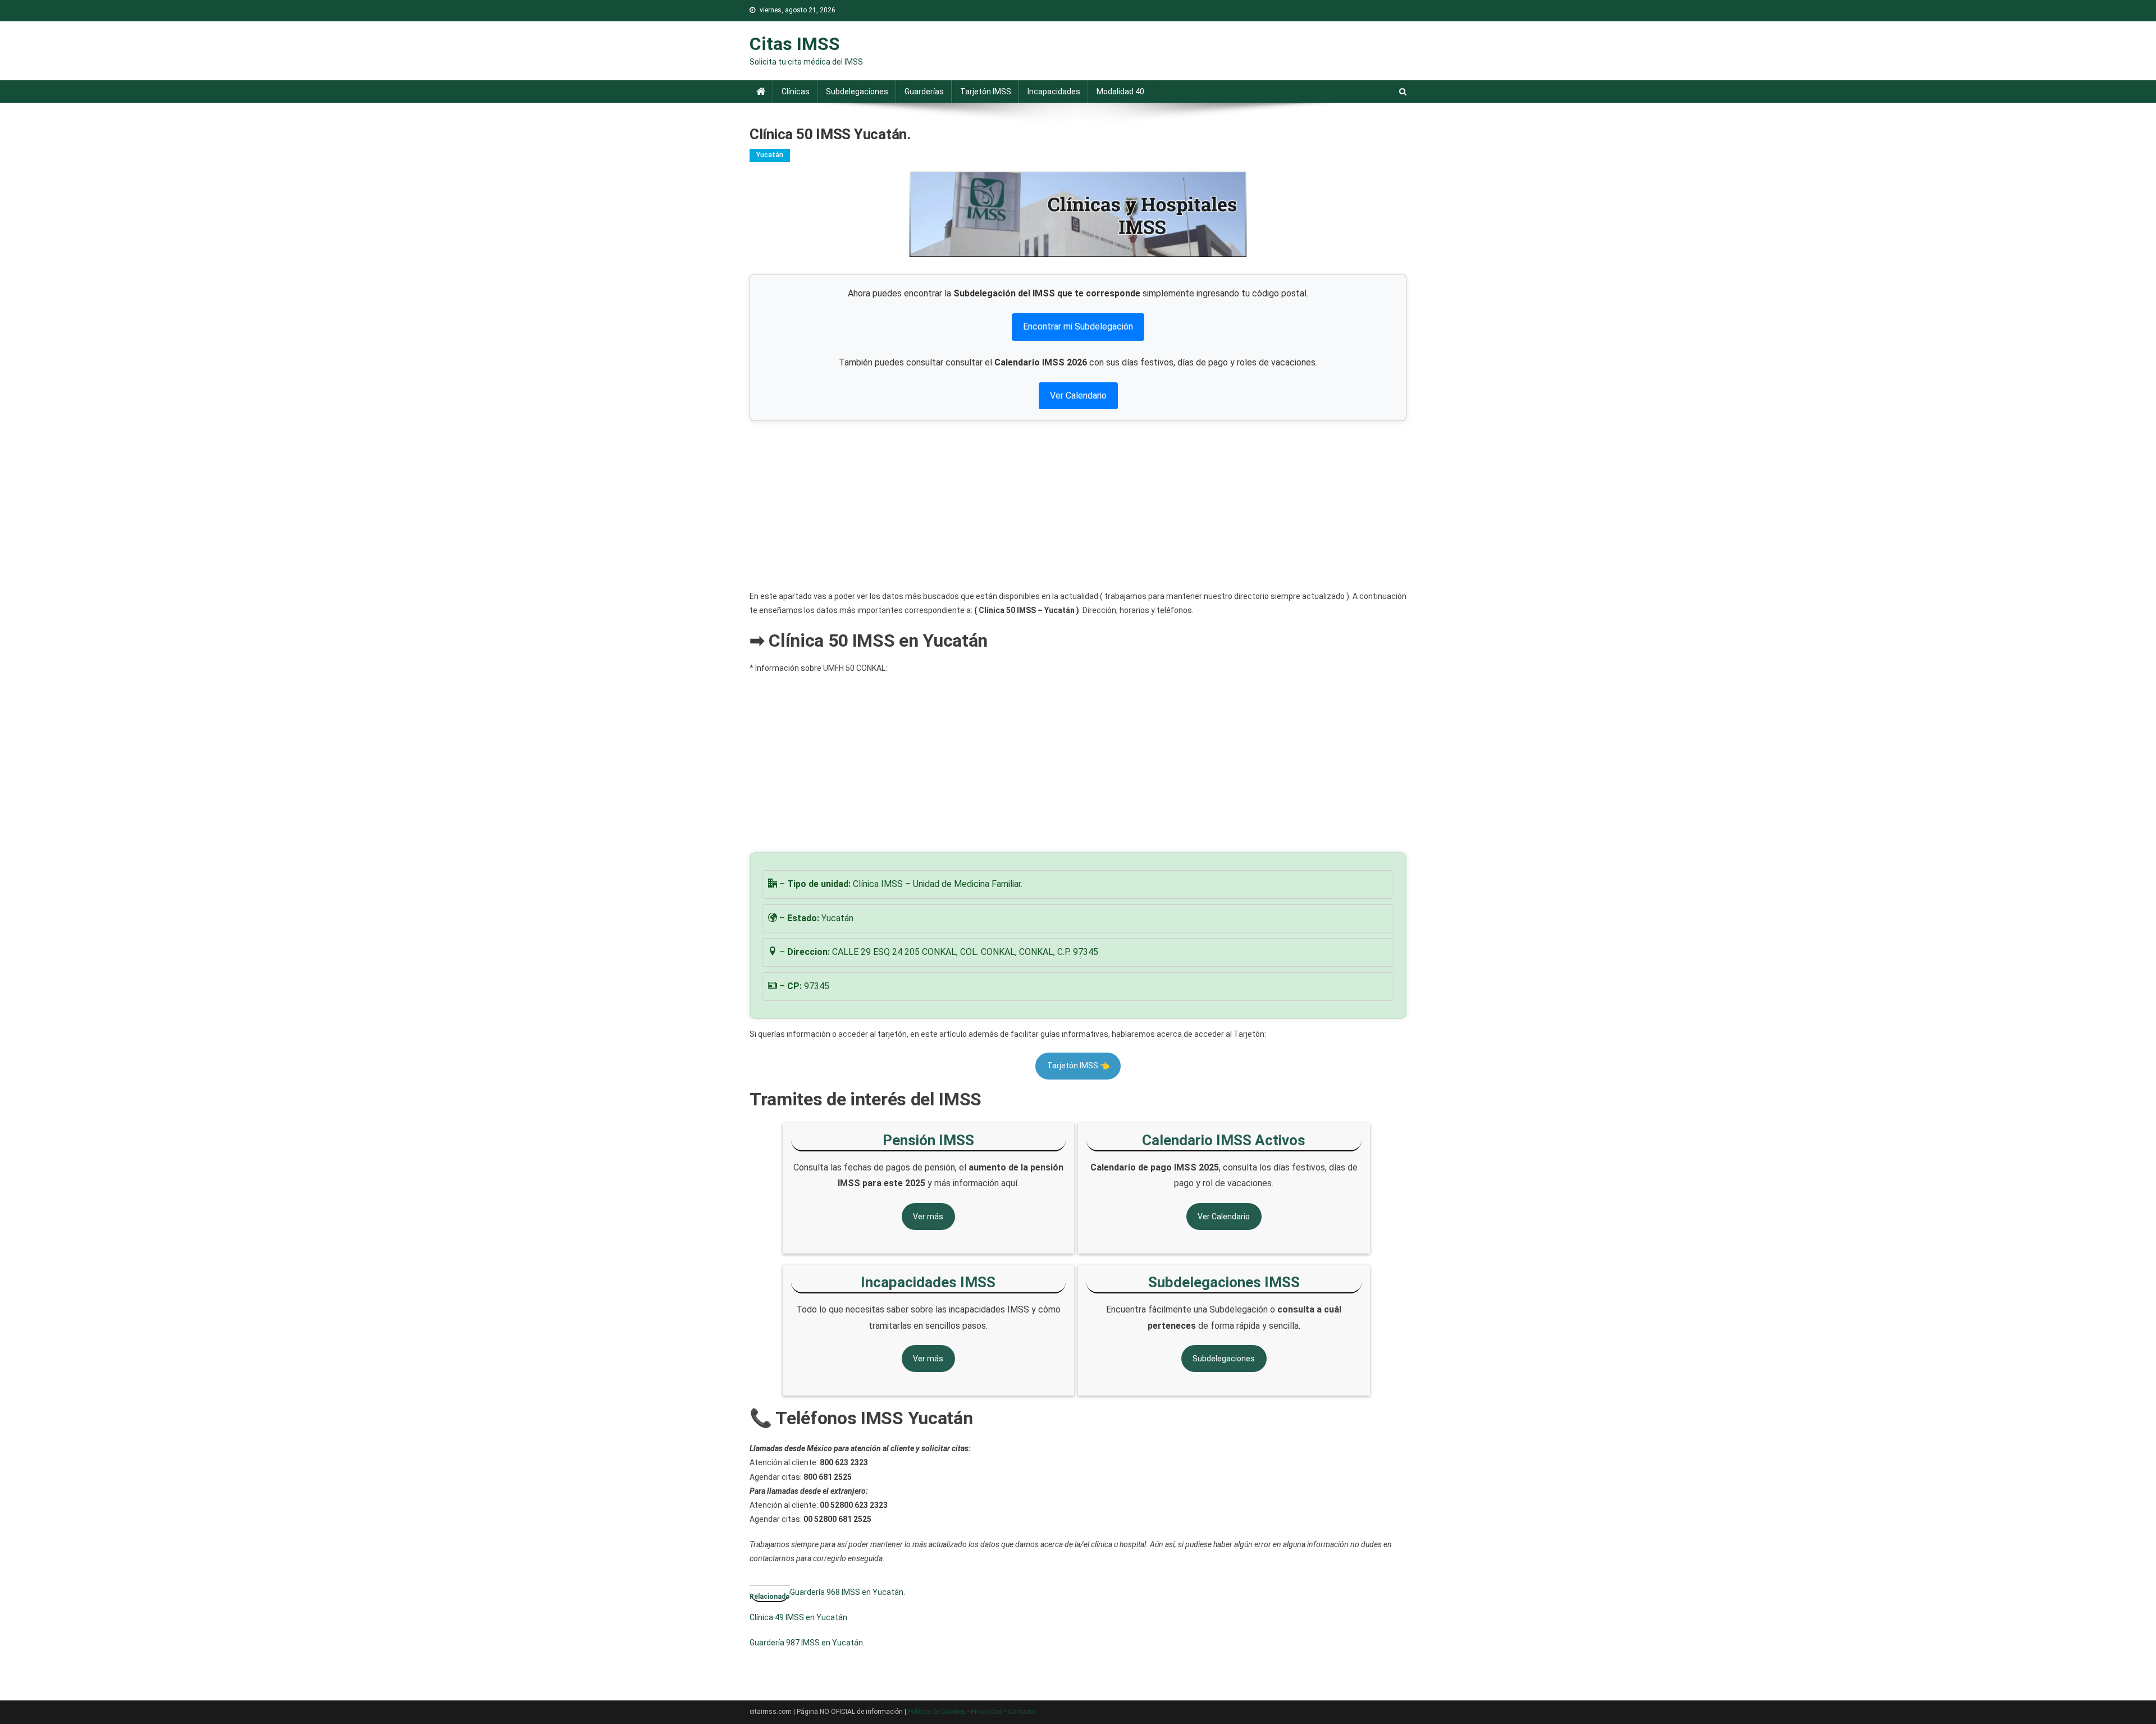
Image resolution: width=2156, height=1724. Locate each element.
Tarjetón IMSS (986, 92)
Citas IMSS (795, 44)
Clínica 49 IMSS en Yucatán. (799, 1617)
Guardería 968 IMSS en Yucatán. (848, 1592)
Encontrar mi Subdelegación (1078, 326)
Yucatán (770, 155)
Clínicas (796, 92)
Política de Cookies (937, 1712)
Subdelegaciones (857, 92)
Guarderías (924, 92)
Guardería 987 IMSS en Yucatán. (807, 1643)
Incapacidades (1054, 92)
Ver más (928, 1217)
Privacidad (987, 1712)
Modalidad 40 (1120, 92)
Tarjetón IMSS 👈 (1078, 1066)
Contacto (1022, 1712)
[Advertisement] (1078, 505)
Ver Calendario (1078, 395)
